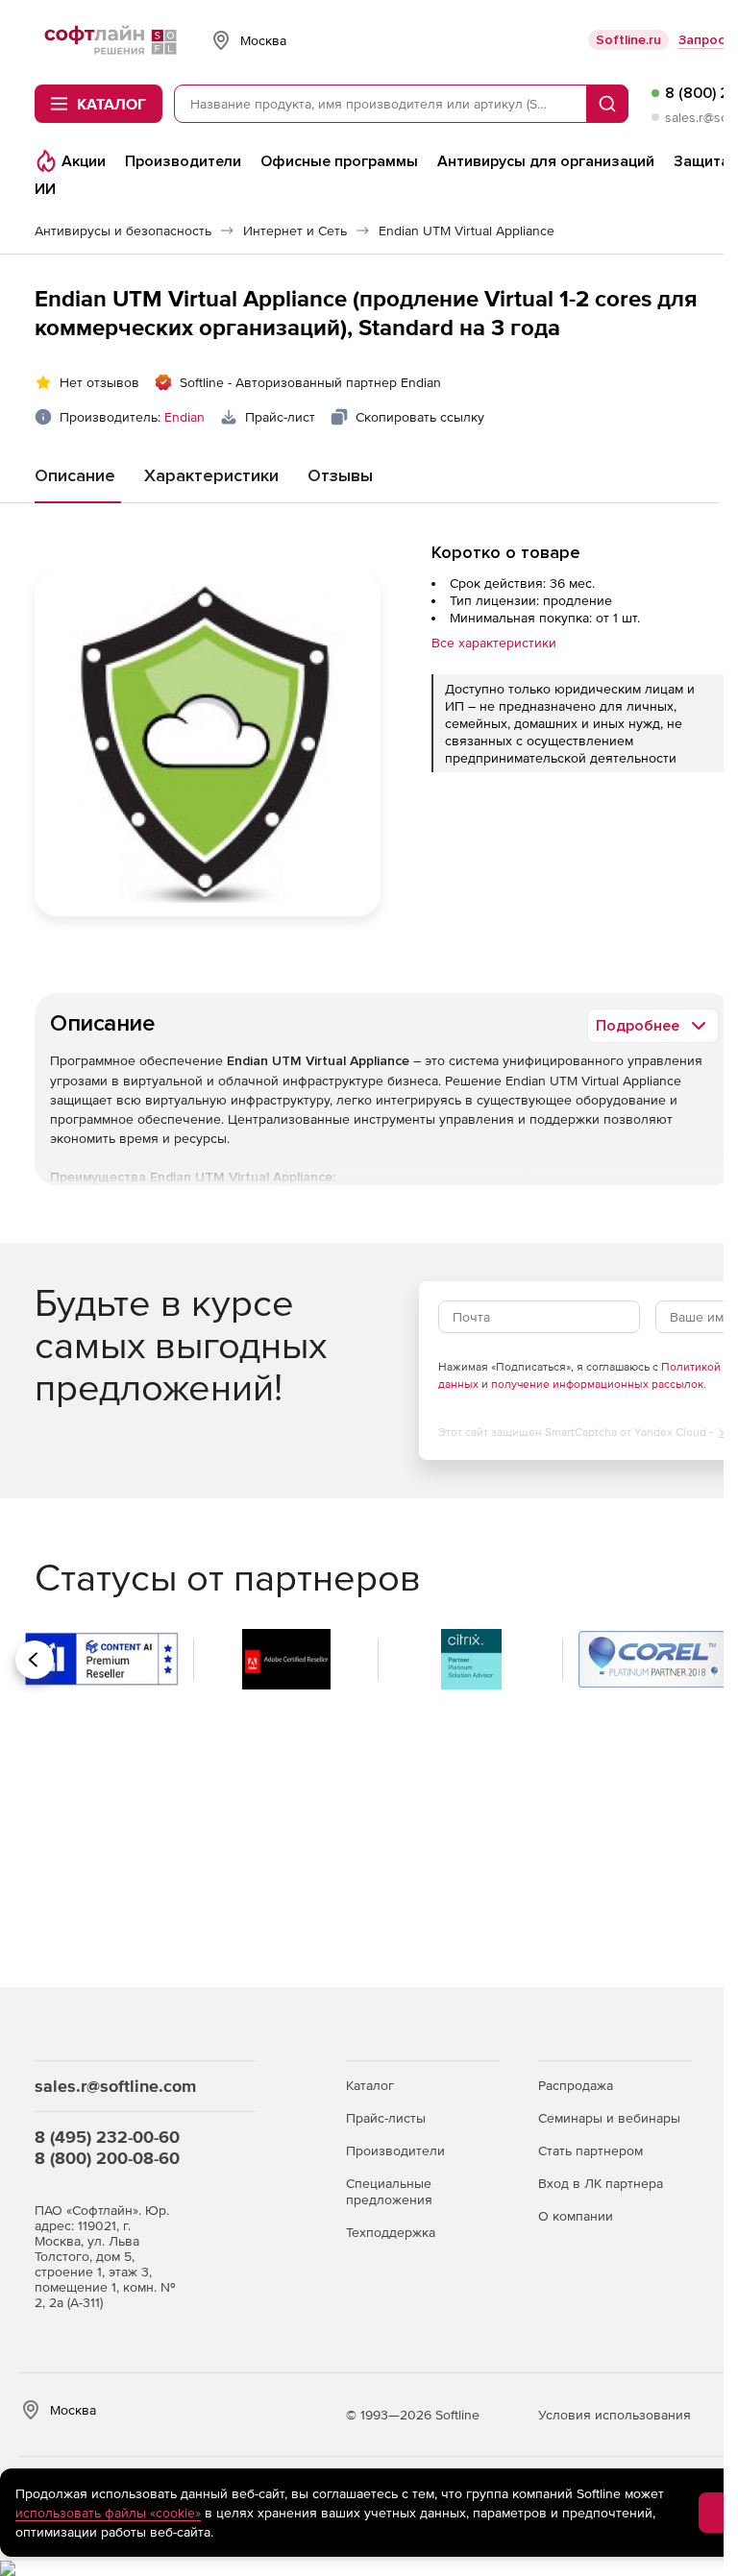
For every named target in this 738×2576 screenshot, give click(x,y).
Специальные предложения (389, 2191)
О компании (576, 2216)
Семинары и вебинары (609, 2118)
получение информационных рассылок (597, 1384)
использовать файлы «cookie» (108, 2513)
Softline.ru (628, 40)
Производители (395, 2151)
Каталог (370, 2085)
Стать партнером (590, 2151)
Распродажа (576, 2085)
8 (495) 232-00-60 (107, 2137)
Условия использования (615, 2415)
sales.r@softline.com (115, 2086)
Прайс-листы (386, 2118)
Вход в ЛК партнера (601, 2183)
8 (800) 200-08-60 (107, 2158)
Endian (184, 417)
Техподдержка (391, 2232)
